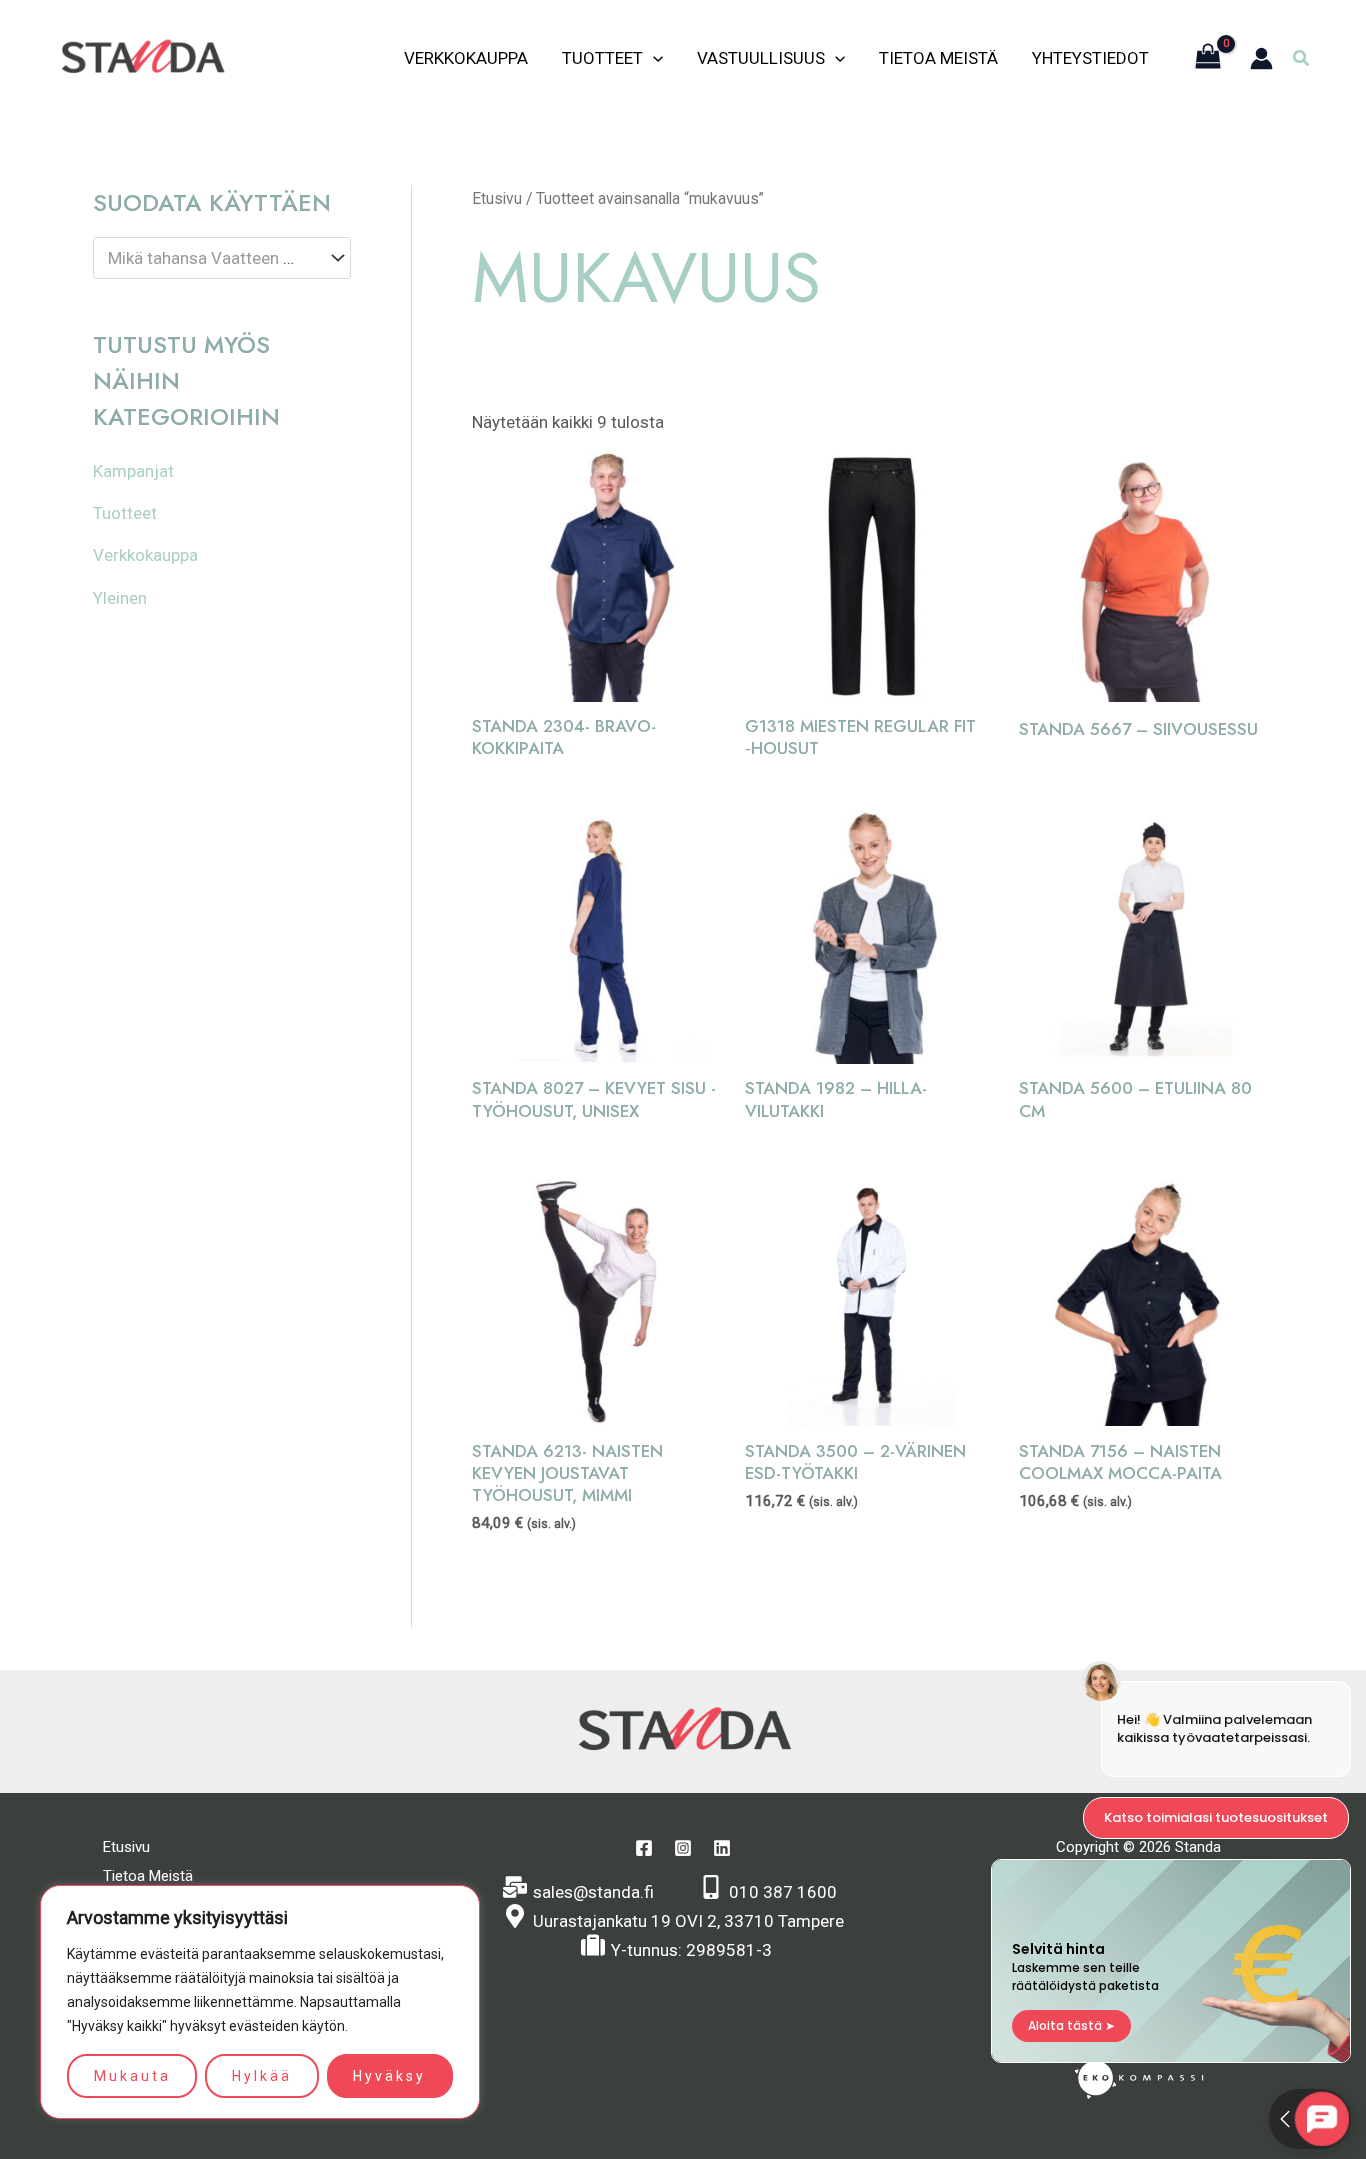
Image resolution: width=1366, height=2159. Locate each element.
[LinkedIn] (722, 1848)
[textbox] (212, 258)
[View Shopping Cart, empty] (1208, 59)
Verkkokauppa (466, 58)
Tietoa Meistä (938, 58)
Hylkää (262, 2076)
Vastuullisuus (761, 58)
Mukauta (132, 2076)
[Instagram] (683, 1848)
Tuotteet (602, 58)
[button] (1302, 58)
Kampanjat (133, 471)
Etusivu (497, 198)
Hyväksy (389, 2076)
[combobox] (222, 258)
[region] (260, 2002)
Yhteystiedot (1090, 58)
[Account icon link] (1261, 58)
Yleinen (120, 598)
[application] (653, 58)
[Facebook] (644, 1848)
